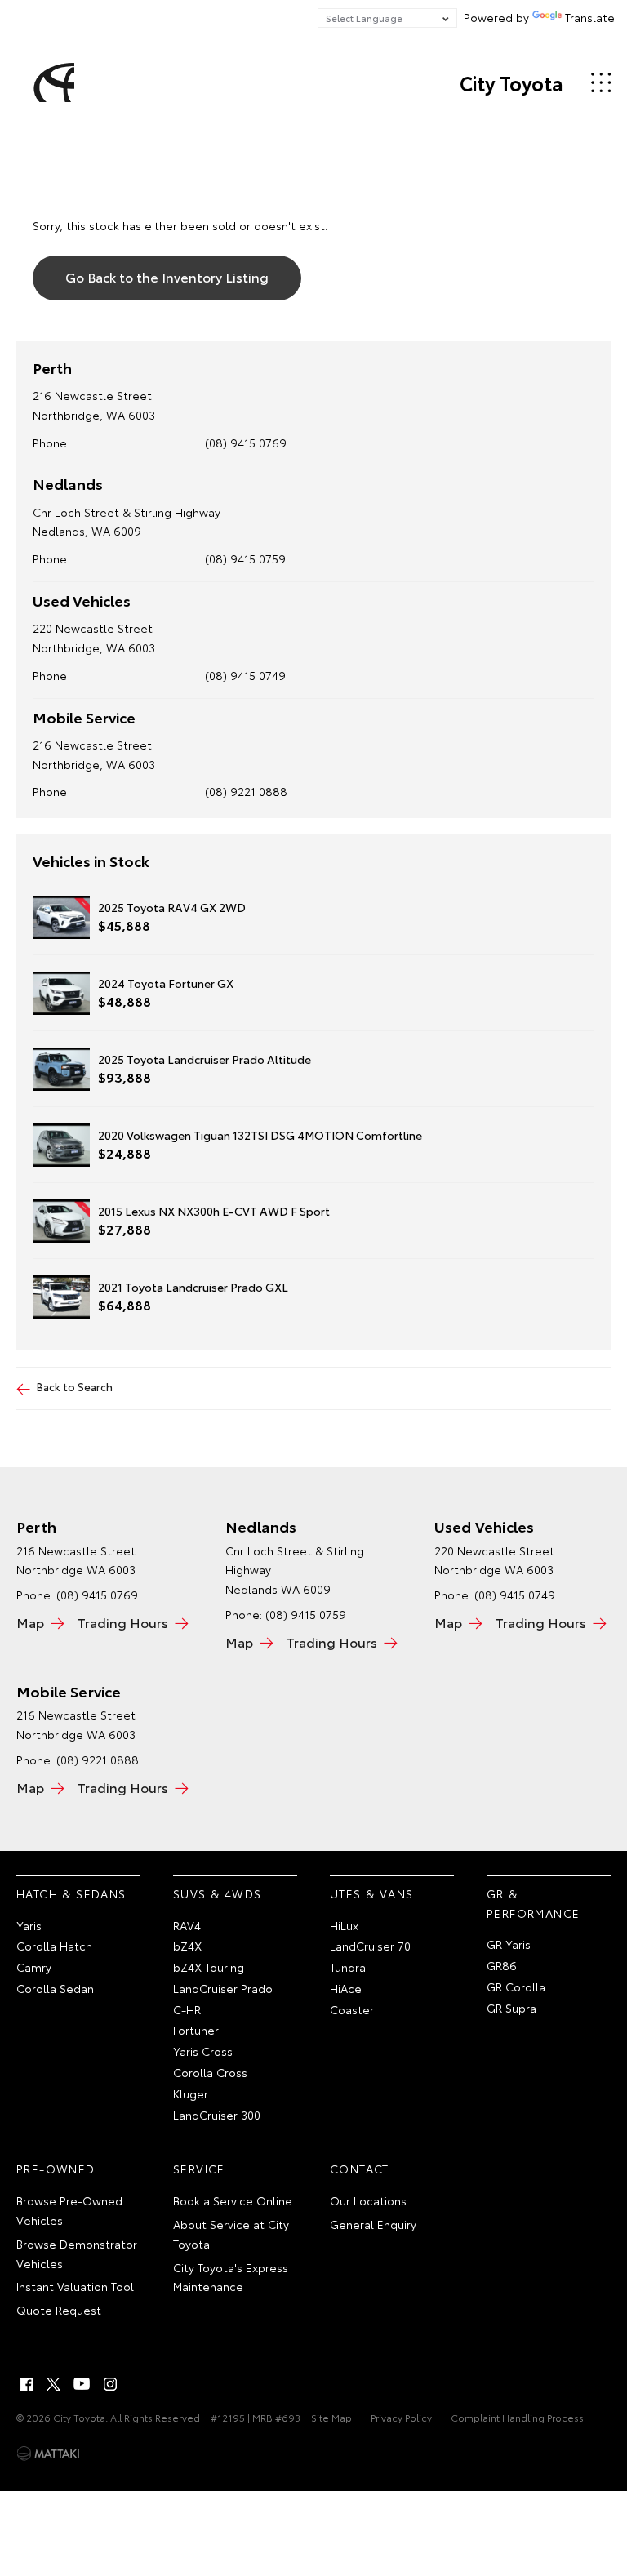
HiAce (346, 1988)
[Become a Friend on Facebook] (27, 2384)
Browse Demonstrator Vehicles (77, 2253)
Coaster (352, 2009)
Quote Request (59, 2310)
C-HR (187, 2009)
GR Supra (511, 2008)
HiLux (344, 1925)
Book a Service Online (233, 2200)
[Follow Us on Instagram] (110, 2384)
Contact (360, 2169)
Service (199, 2169)
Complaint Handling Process (517, 2417)
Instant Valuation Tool (75, 2286)
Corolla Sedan (55, 1988)
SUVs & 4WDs (217, 1893)
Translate (590, 17)
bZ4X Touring (209, 1967)
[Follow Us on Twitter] (55, 2384)
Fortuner (196, 2030)
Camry (34, 1967)
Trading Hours (123, 1622)
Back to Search (75, 1386)
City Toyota (511, 82)
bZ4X (187, 1946)
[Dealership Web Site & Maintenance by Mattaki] (48, 2454)
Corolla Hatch (54, 1946)
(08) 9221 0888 (246, 791)
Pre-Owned (56, 2169)
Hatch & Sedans (71, 1893)
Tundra (348, 1967)
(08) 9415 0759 (245, 558)
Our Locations (368, 2200)
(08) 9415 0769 (246, 443)
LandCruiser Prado (223, 1988)
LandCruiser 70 (370, 1946)
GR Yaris (509, 1944)
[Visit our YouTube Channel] (82, 2384)
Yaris (29, 1925)
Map (30, 1622)
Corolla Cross (210, 2072)
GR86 (502, 1965)
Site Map (331, 2417)
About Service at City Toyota (231, 2234)
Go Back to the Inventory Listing (167, 276)
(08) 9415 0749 (245, 675)
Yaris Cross (203, 2051)
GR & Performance (533, 1903)
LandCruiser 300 (217, 2115)
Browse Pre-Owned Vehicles (69, 2210)
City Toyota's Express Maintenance (231, 2277)
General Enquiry (373, 2224)
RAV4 (187, 1925)
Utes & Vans (371, 1893)
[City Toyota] (51, 82)
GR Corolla (516, 1987)
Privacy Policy (401, 2417)
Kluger (191, 2093)
